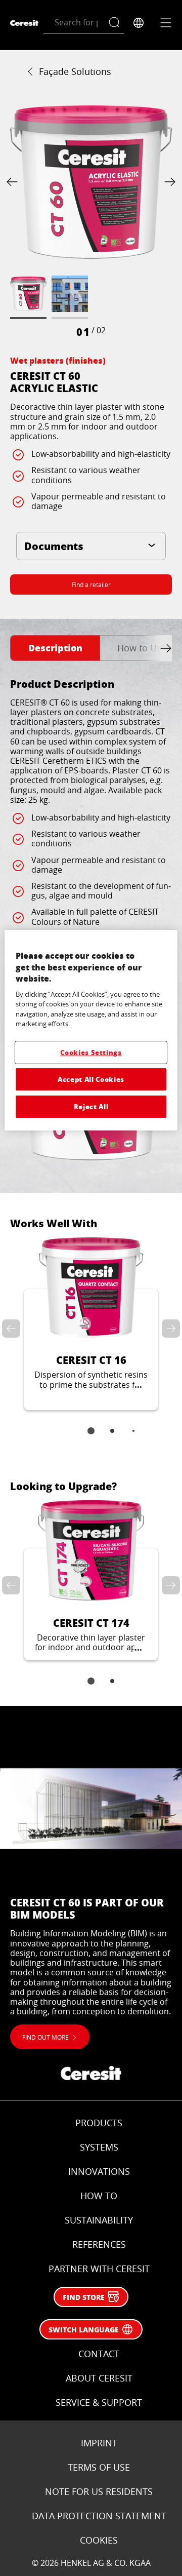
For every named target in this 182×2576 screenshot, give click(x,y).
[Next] (168, 182)
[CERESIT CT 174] (91, 1580)
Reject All (91, 1106)
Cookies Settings (91, 1052)
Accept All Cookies (91, 1079)
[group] (91, 220)
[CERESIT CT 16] (91, 1324)
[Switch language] (139, 23)
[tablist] (91, 1438)
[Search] (117, 23)
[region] (91, 1030)
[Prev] (14, 182)
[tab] (55, 648)
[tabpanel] (91, 923)
